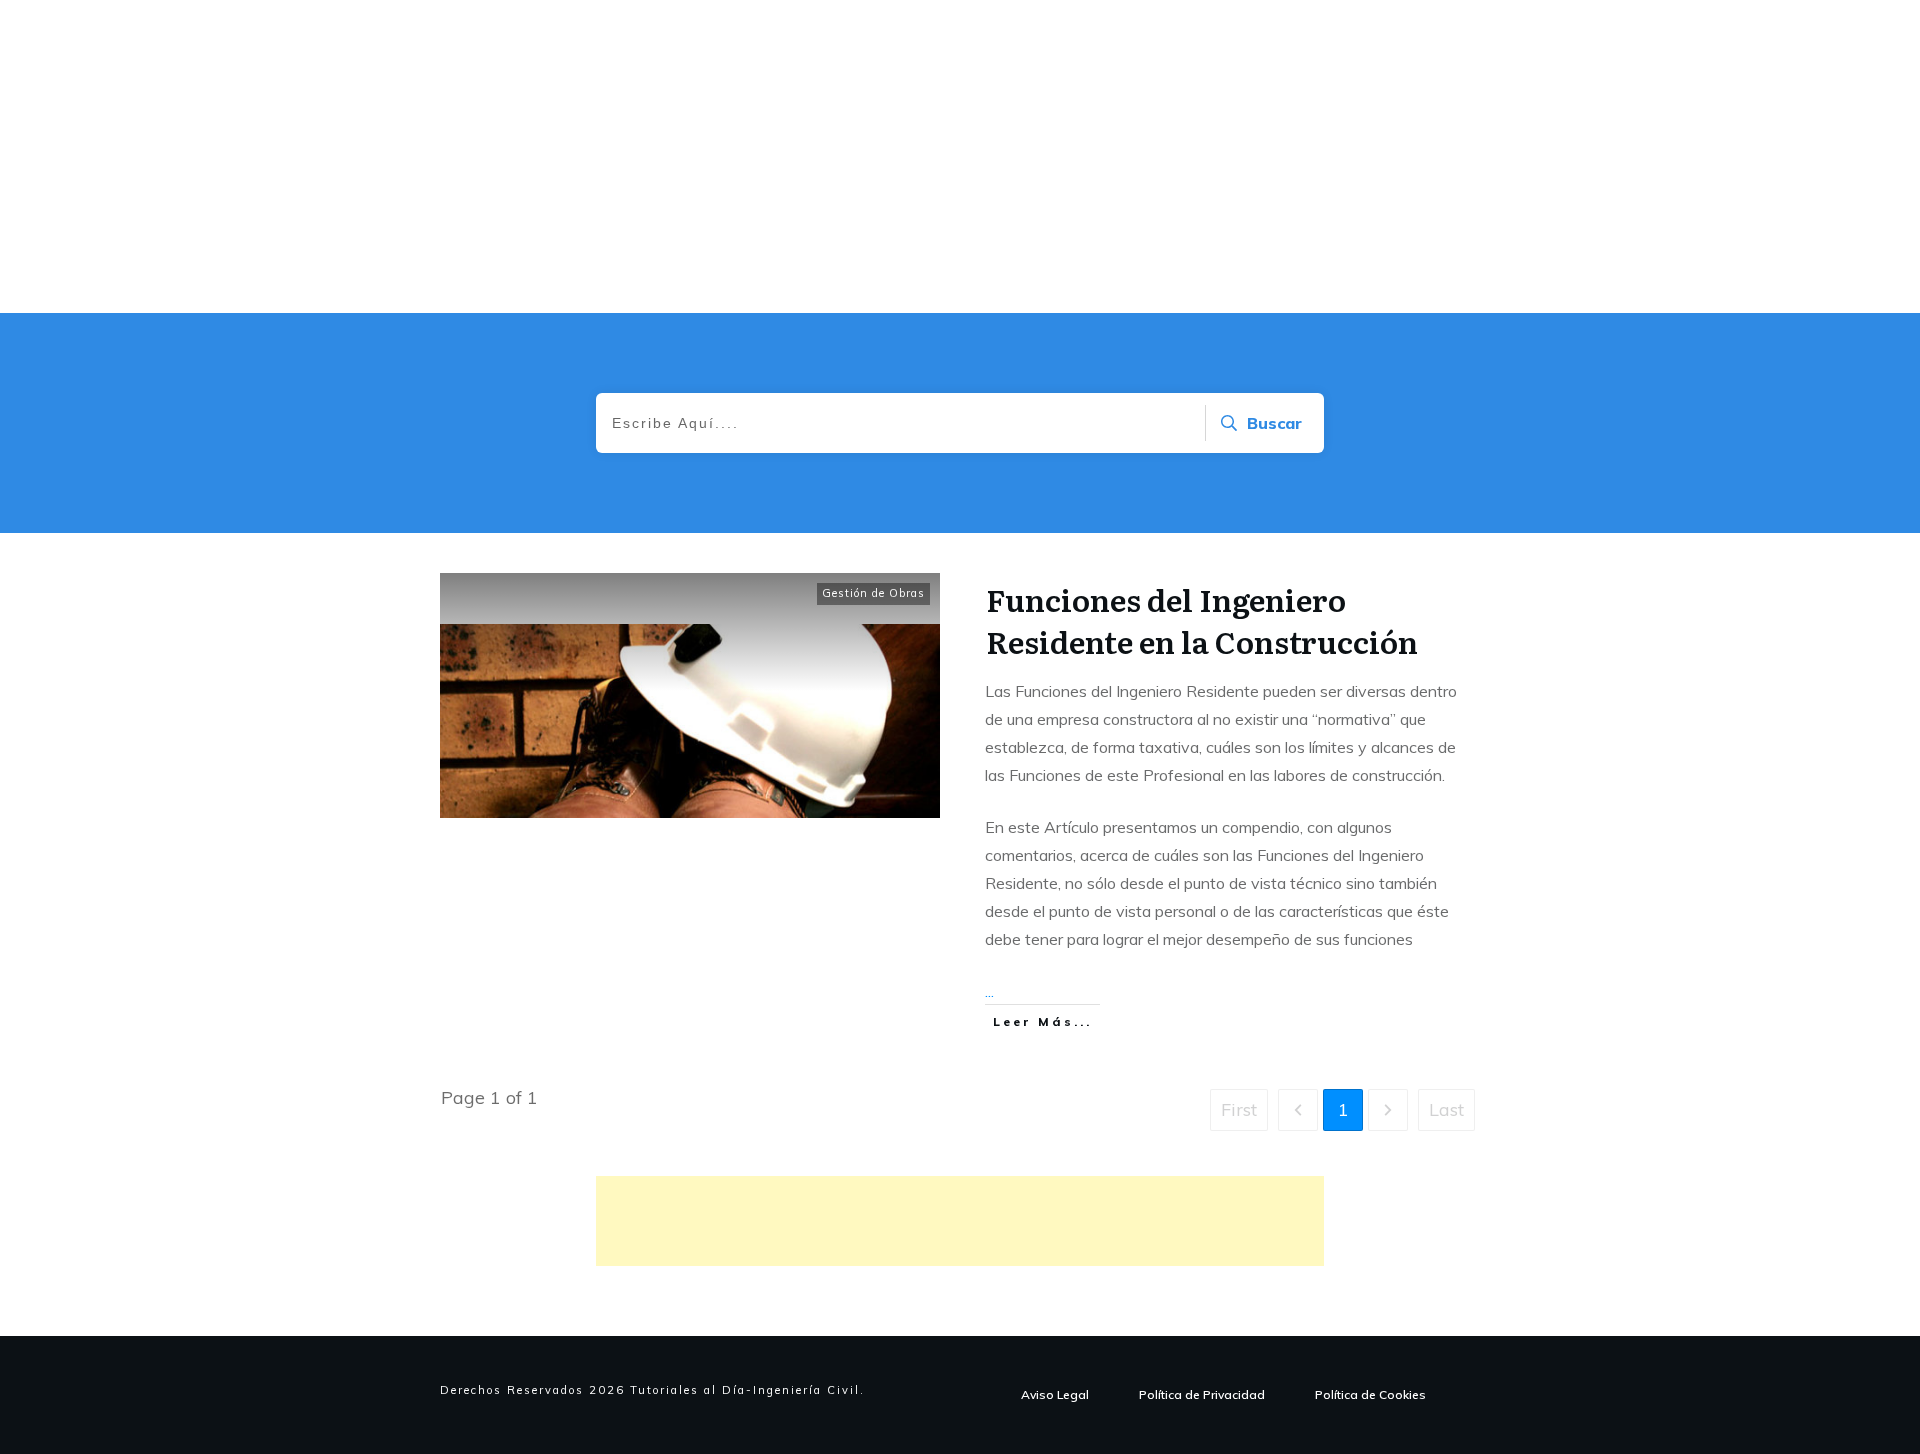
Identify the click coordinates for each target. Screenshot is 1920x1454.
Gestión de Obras (873, 593)
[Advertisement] (960, 1221)
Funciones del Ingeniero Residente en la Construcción (1202, 620)
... (989, 991)
